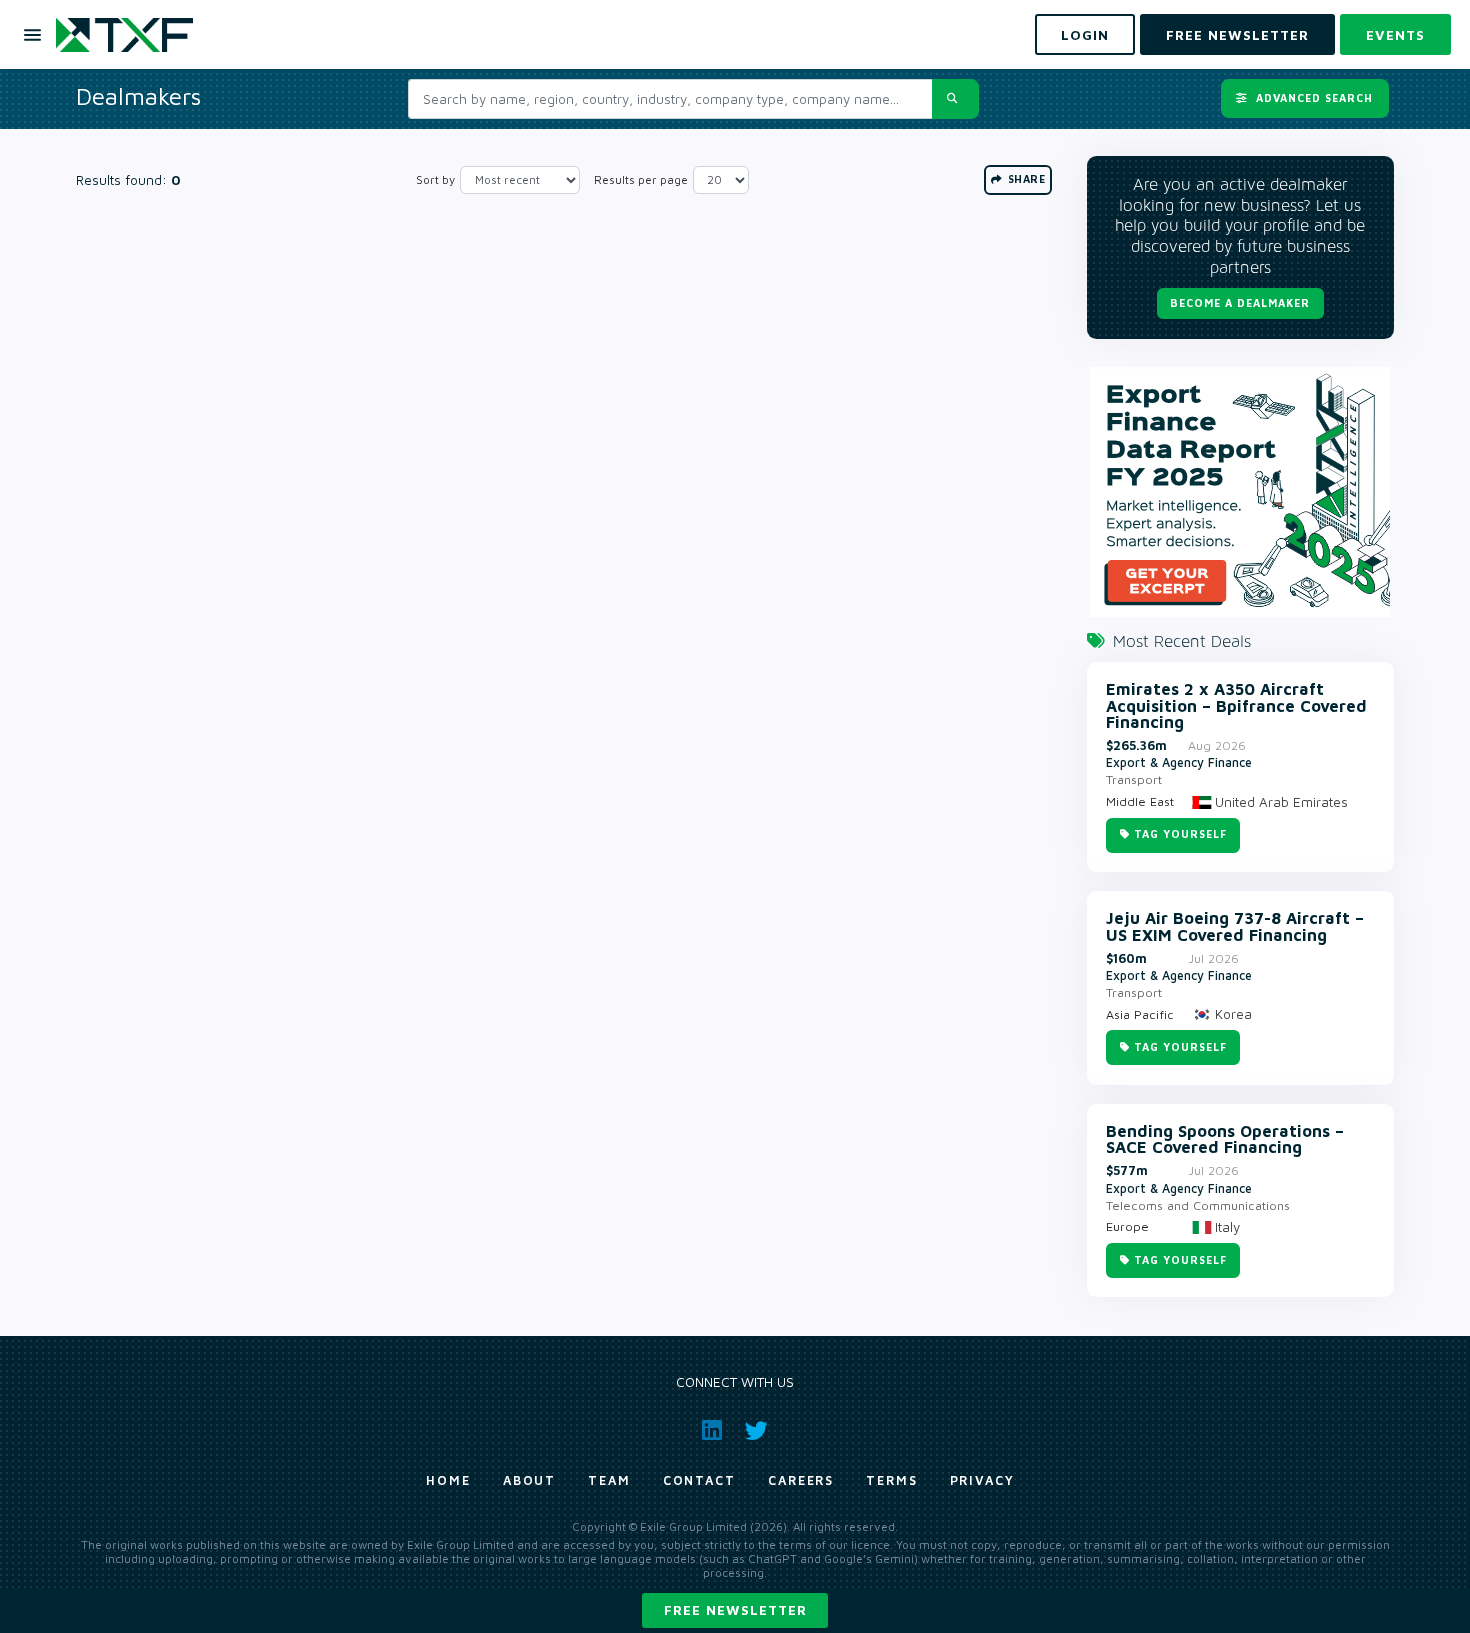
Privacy (982, 1480)
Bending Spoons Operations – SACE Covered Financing (1225, 1139)
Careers (801, 1480)
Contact (699, 1480)
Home (448, 1480)
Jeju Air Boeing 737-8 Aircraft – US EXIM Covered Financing (1235, 926)
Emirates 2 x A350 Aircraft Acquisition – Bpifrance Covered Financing (1236, 705)
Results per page (641, 179)
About (530, 1480)
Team (609, 1480)
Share (1024, 179)
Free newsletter (735, 1610)
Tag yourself (1180, 834)
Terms (892, 1480)
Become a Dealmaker (1240, 303)
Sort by (435, 179)
